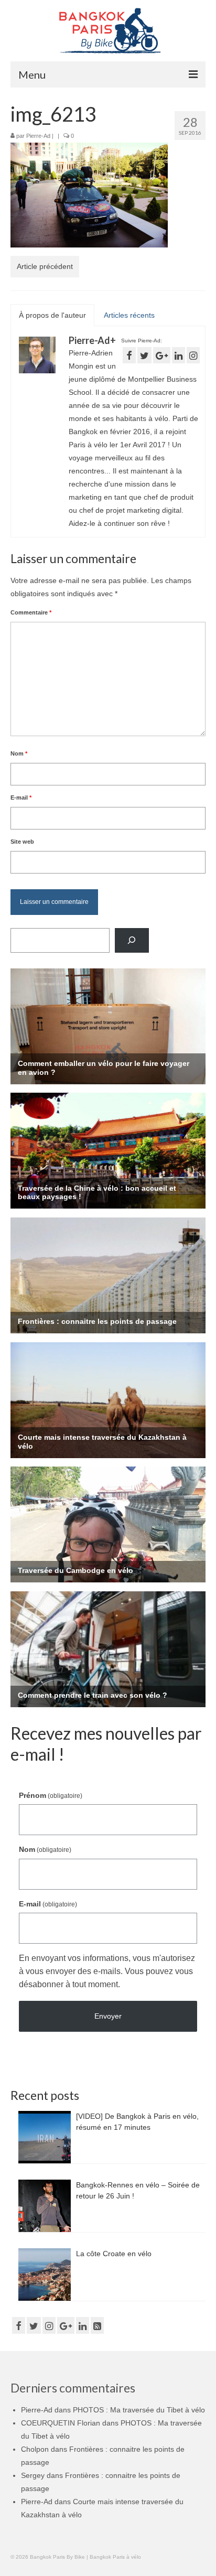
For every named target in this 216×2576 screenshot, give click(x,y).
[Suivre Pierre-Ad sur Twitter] (144, 355)
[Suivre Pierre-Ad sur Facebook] (129, 355)
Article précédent (45, 266)
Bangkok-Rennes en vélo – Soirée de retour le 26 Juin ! (138, 2190)
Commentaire (31, 612)
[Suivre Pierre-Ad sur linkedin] (179, 355)
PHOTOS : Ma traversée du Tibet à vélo (139, 2410)
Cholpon (35, 2449)
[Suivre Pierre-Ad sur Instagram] (193, 355)
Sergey (33, 2475)
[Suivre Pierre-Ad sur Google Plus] (162, 355)
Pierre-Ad (38, 136)
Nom (19, 753)
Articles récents (129, 315)
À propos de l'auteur (52, 315)
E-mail (21, 797)
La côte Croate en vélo (114, 2254)
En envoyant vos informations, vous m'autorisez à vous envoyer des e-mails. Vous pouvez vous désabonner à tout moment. (107, 1971)
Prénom (51, 1795)
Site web (22, 842)
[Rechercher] (132, 940)
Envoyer (108, 2016)
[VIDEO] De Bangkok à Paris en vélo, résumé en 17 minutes (137, 2122)
